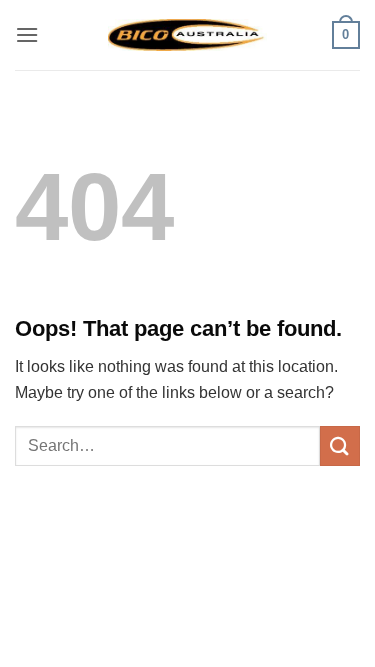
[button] (27, 34)
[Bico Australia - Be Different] (188, 34)
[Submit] (340, 445)
